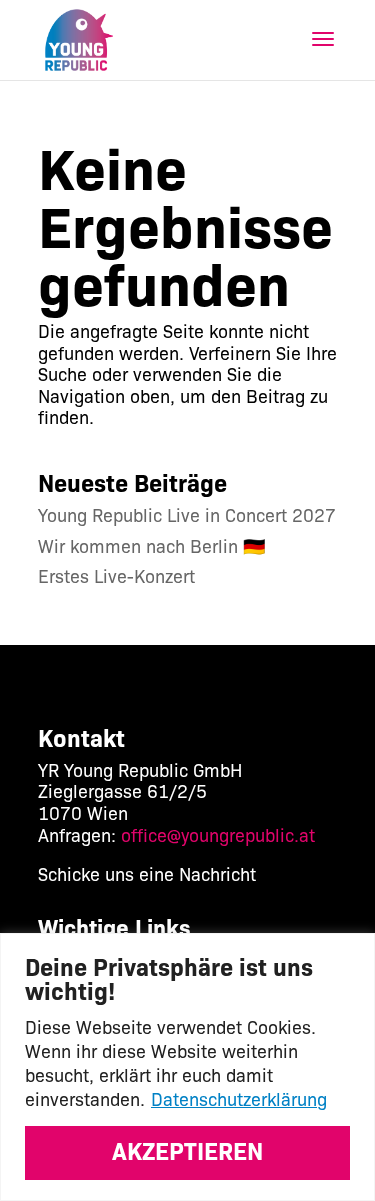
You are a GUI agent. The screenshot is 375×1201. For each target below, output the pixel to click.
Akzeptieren (187, 1149)
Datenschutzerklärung (239, 1098)
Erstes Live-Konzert (116, 575)
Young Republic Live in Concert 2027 (187, 514)
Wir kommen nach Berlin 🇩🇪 (151, 545)
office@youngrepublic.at (218, 834)
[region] (187, 1067)
